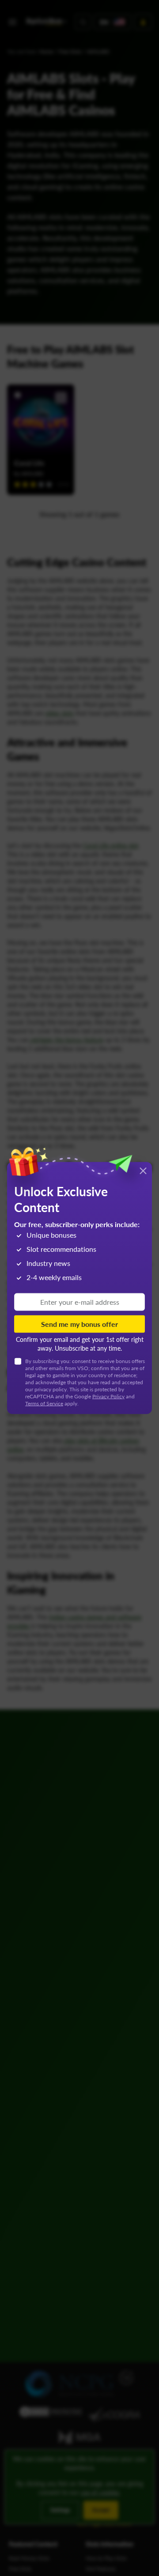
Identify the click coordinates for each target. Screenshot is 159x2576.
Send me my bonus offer (79, 1324)
